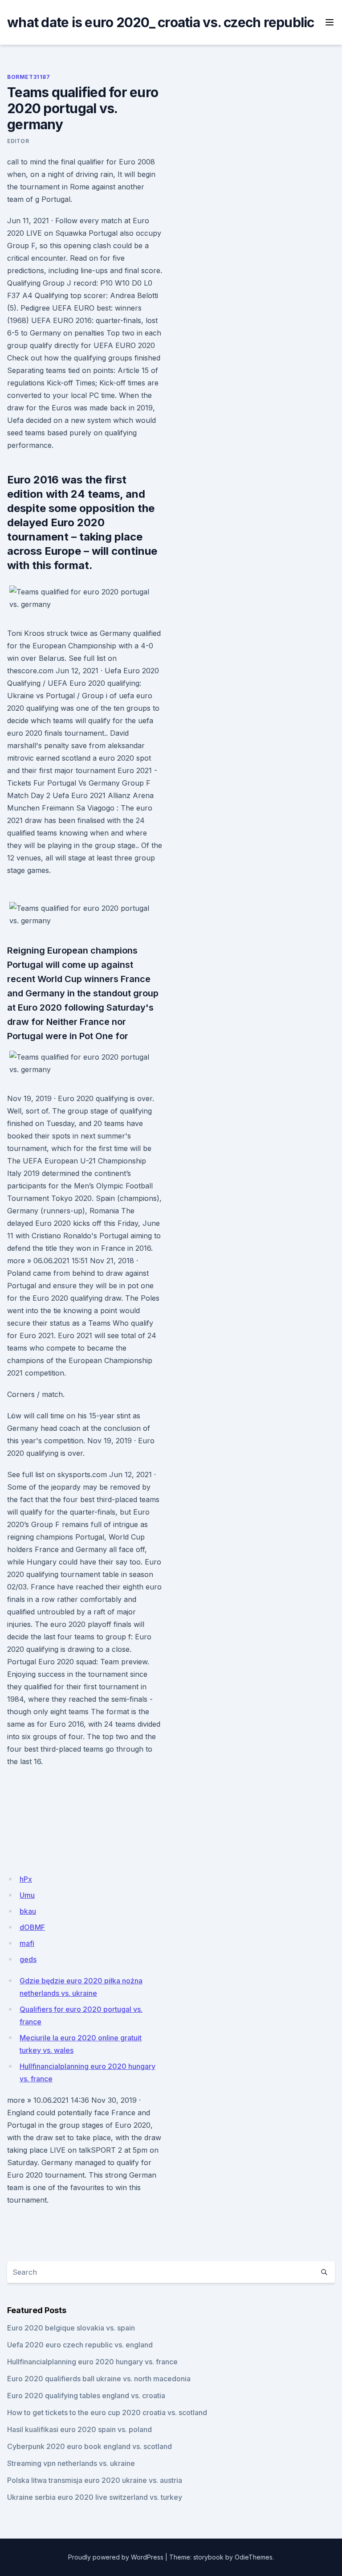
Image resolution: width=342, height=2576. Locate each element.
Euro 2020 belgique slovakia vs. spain (71, 2328)
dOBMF (32, 1927)
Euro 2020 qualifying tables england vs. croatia (86, 2396)
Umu (27, 1895)
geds (28, 1959)
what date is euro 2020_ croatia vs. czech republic (161, 22)
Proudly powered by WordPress (116, 2557)
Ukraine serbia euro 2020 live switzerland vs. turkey (95, 2497)
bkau (28, 1911)
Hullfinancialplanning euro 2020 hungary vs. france (92, 2362)
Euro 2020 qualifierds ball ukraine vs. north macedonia (99, 2379)
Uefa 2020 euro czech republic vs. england (80, 2345)
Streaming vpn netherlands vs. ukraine (71, 2463)
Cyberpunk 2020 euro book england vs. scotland (90, 2446)
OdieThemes (254, 2557)
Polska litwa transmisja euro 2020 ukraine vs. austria (95, 2480)
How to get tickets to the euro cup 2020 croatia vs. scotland (107, 2412)
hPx (26, 1879)
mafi (27, 1943)
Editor (18, 141)
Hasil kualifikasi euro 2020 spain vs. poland (79, 2429)
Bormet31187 (29, 77)
